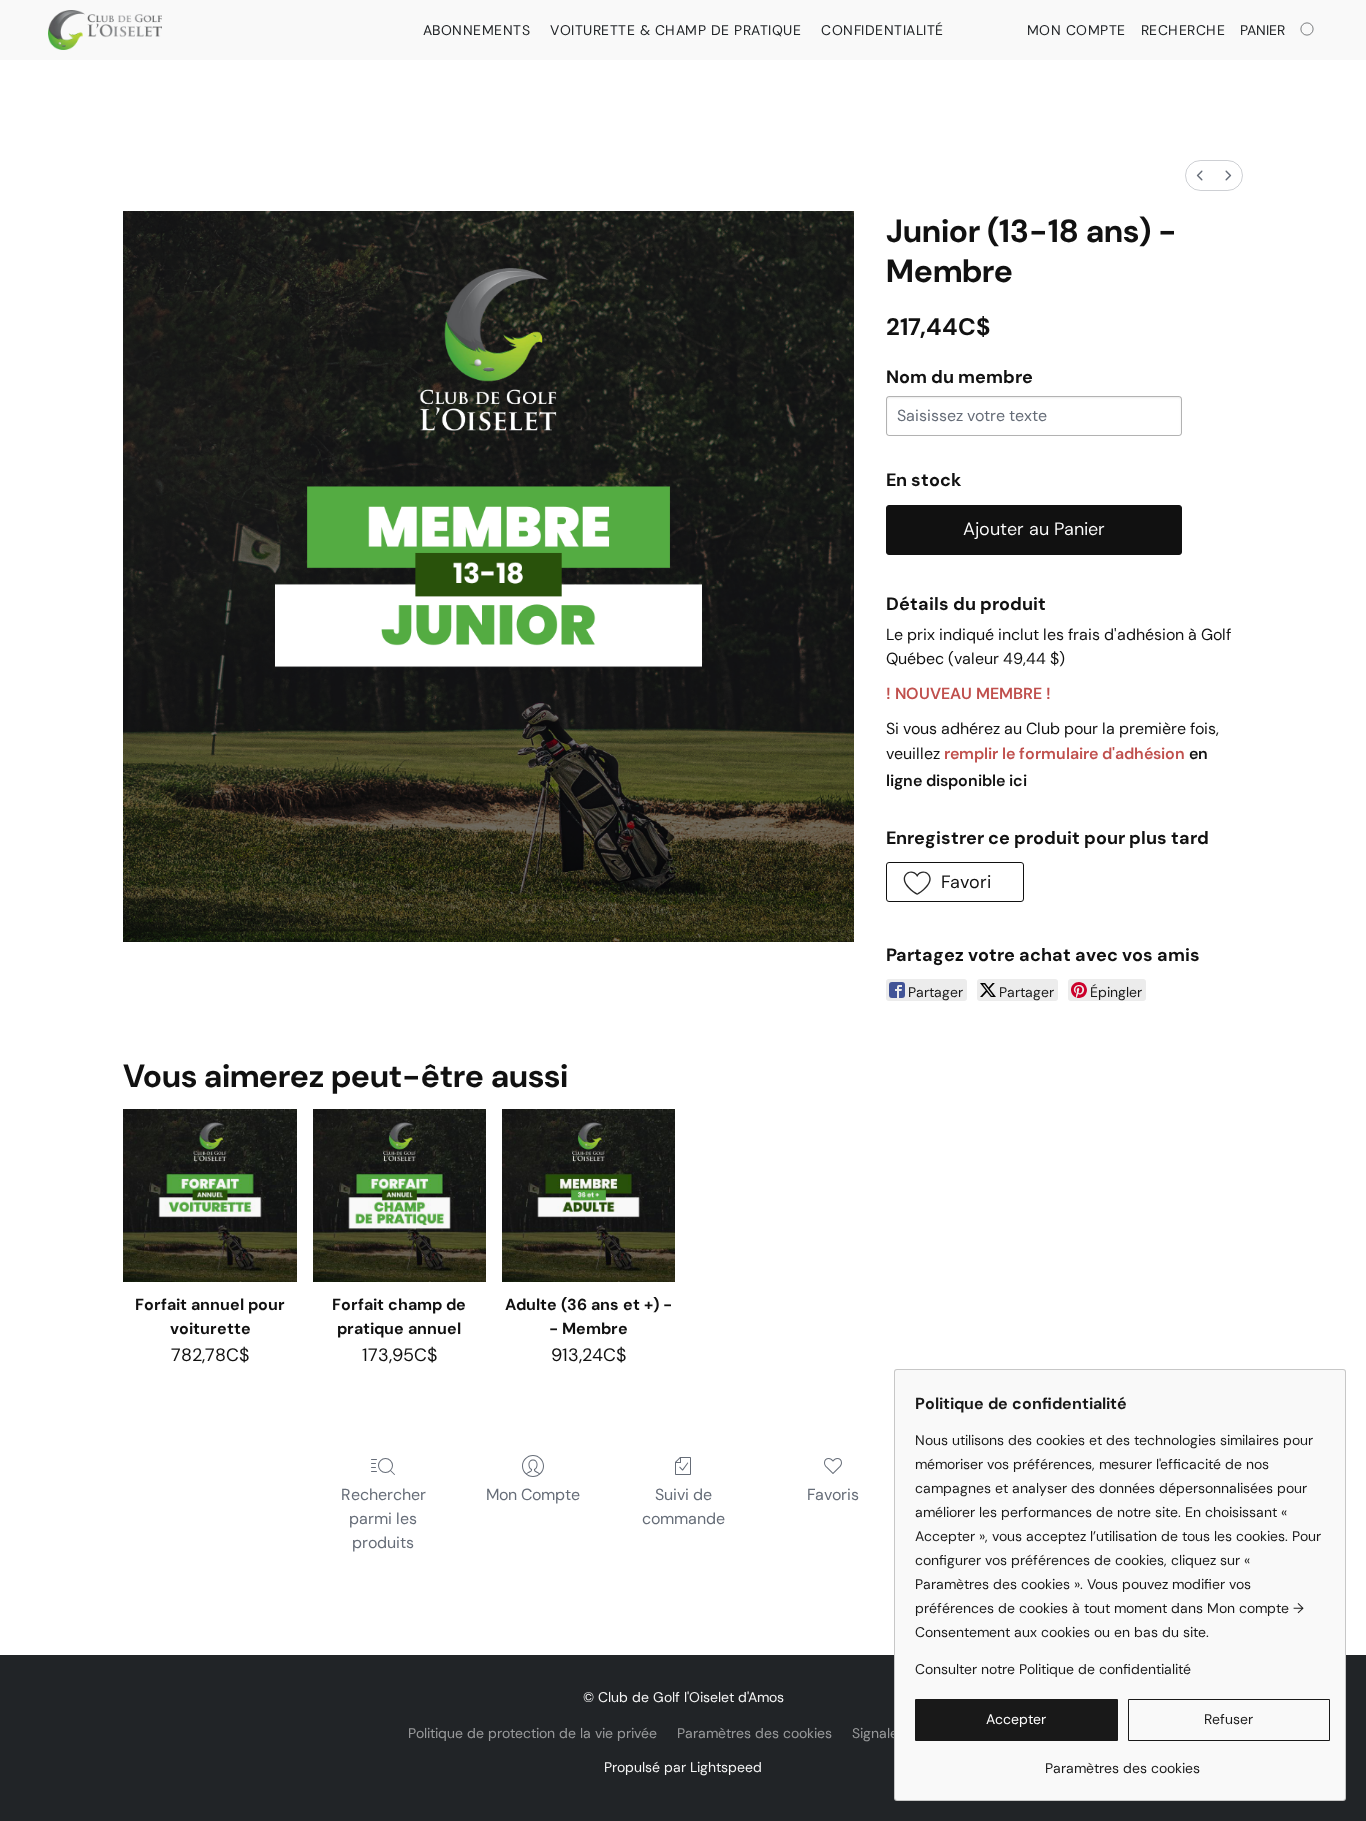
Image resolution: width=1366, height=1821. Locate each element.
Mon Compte (533, 1494)
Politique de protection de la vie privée (532, 1733)
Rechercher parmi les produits (383, 1518)
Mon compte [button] (1076, 30)
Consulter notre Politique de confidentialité (1053, 1669)
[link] (1122, 1760)
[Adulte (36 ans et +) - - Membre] (588, 1195)
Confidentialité (882, 30)
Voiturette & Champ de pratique (675, 30)
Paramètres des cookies (754, 1733)
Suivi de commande (683, 1506)
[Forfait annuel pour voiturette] (209, 1195)
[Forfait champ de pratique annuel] (399, 1195)
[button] (105, 30)
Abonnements (477, 30)
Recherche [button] (1183, 30)
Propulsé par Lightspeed (683, 1767)
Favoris (833, 1494)
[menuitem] (1200, 175)
